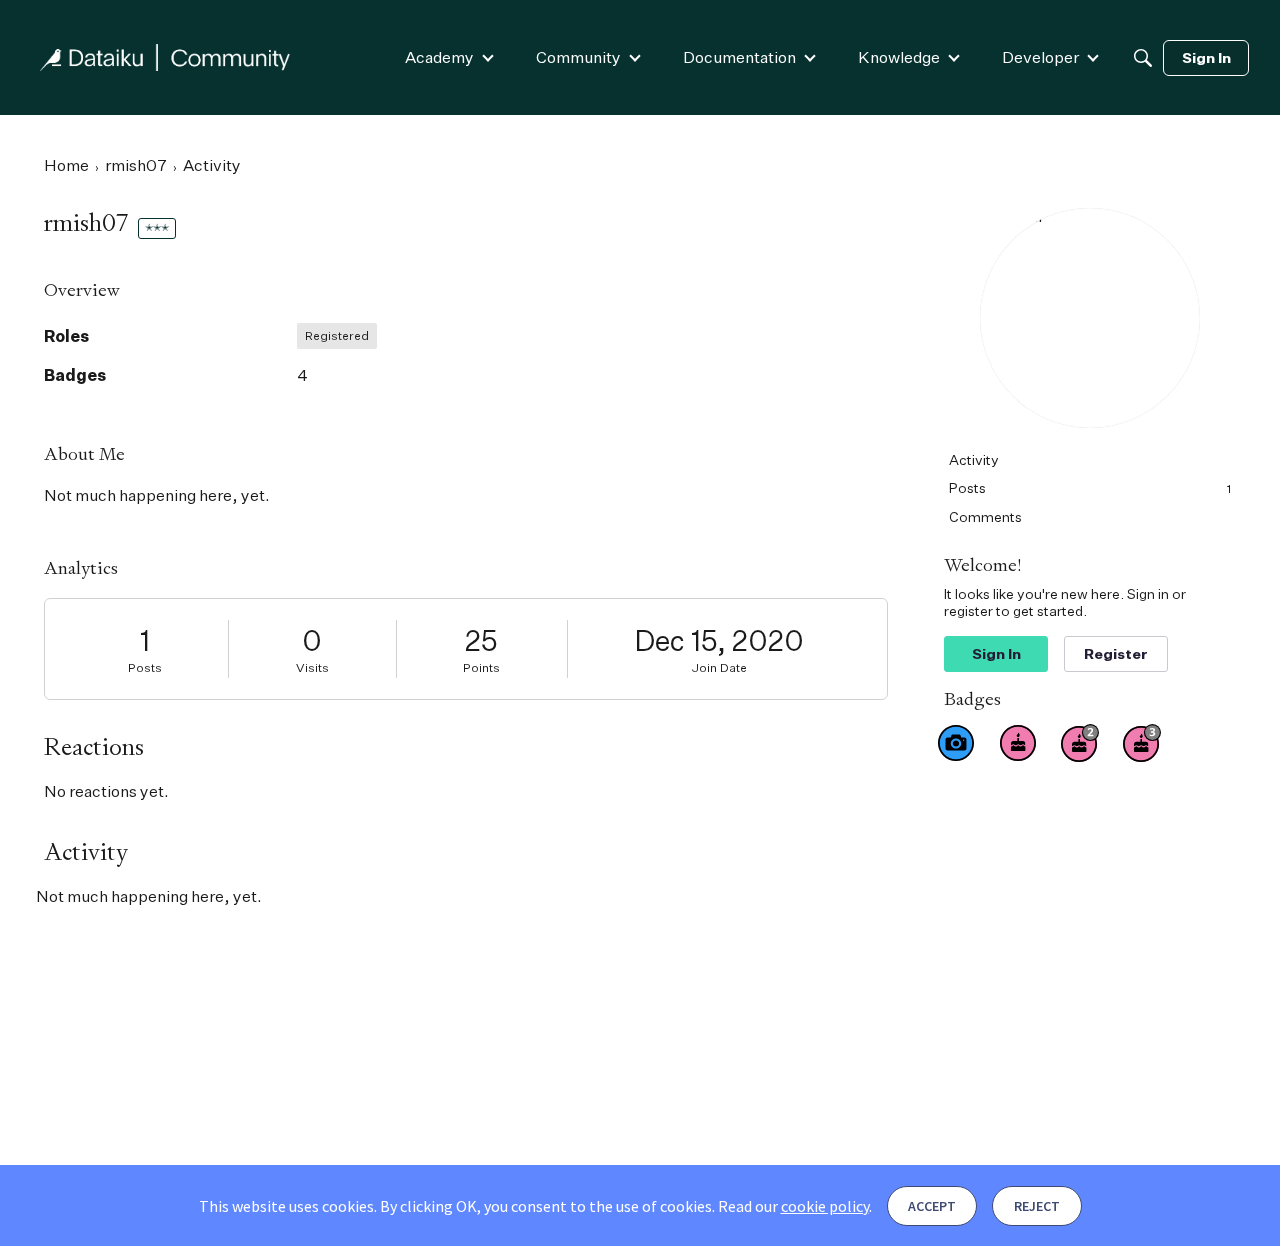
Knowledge (899, 57)
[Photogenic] (956, 743)
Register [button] (1116, 653)
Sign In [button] (996, 653)
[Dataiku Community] (165, 57)
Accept (932, 1206)
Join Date (719, 667)
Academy (439, 57)
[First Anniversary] (1018, 743)
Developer (1040, 57)
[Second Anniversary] (1080, 743)
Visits (312, 667)
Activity (974, 459)
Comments (985, 516)
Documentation (739, 57)
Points (481, 667)
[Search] (1143, 58)
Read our (793, 1206)
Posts (145, 667)
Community (578, 57)
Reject (1037, 1206)
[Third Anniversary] (1142, 743)
